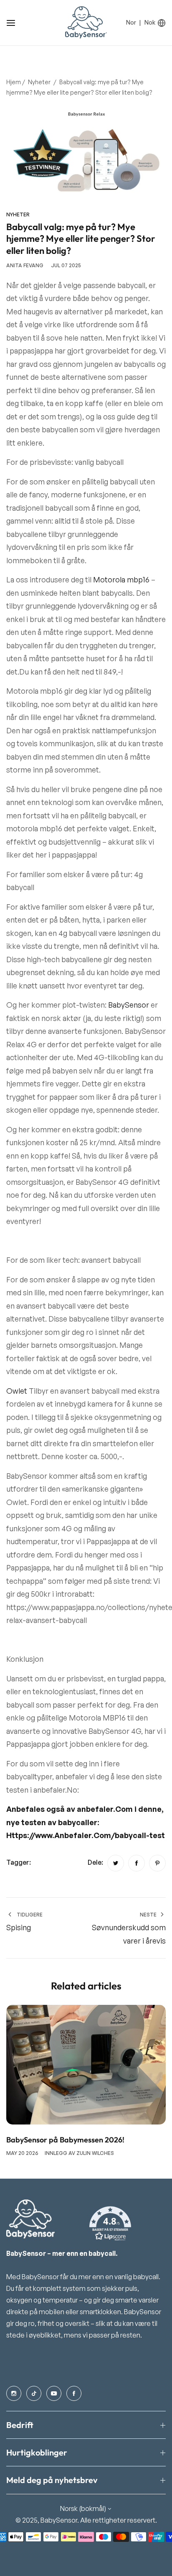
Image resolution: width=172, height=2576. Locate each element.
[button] (110, 2224)
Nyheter (39, 82)
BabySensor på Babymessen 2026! (65, 2140)
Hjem (14, 82)
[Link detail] (14, 2393)
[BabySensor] (86, 23)
